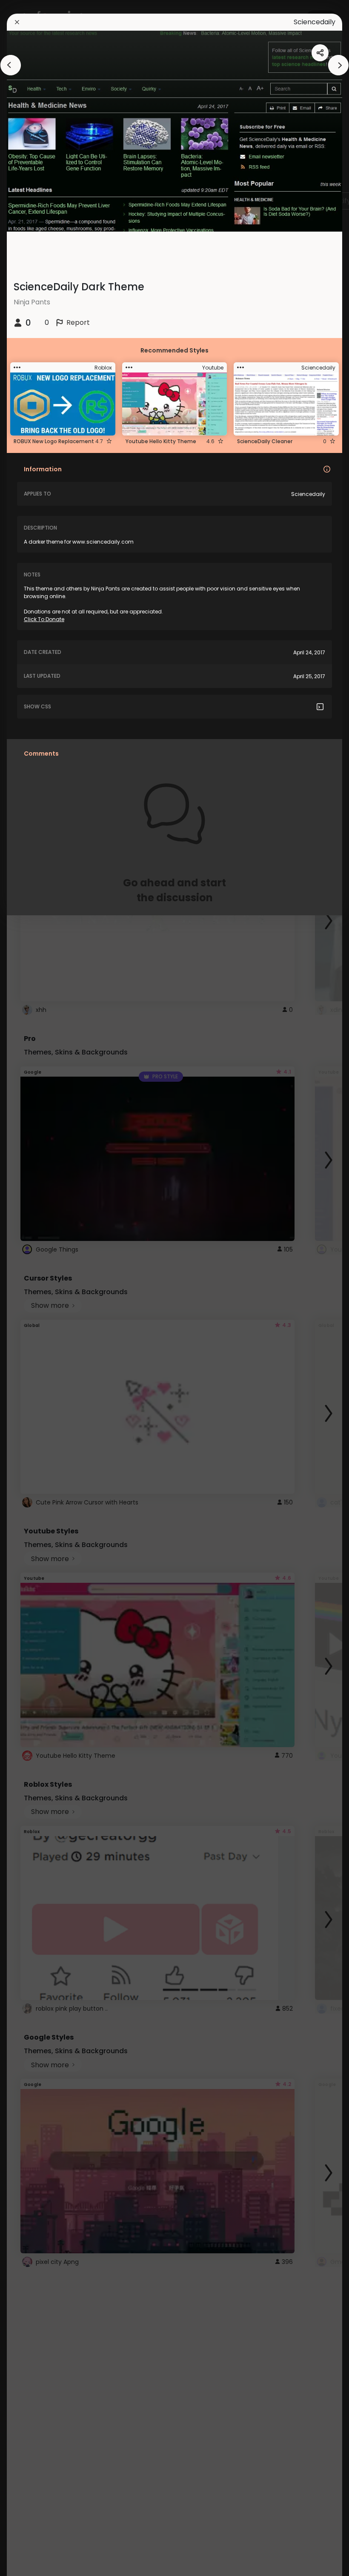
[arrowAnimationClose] (11, 65)
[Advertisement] (34, 1288)
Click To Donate (44, 619)
